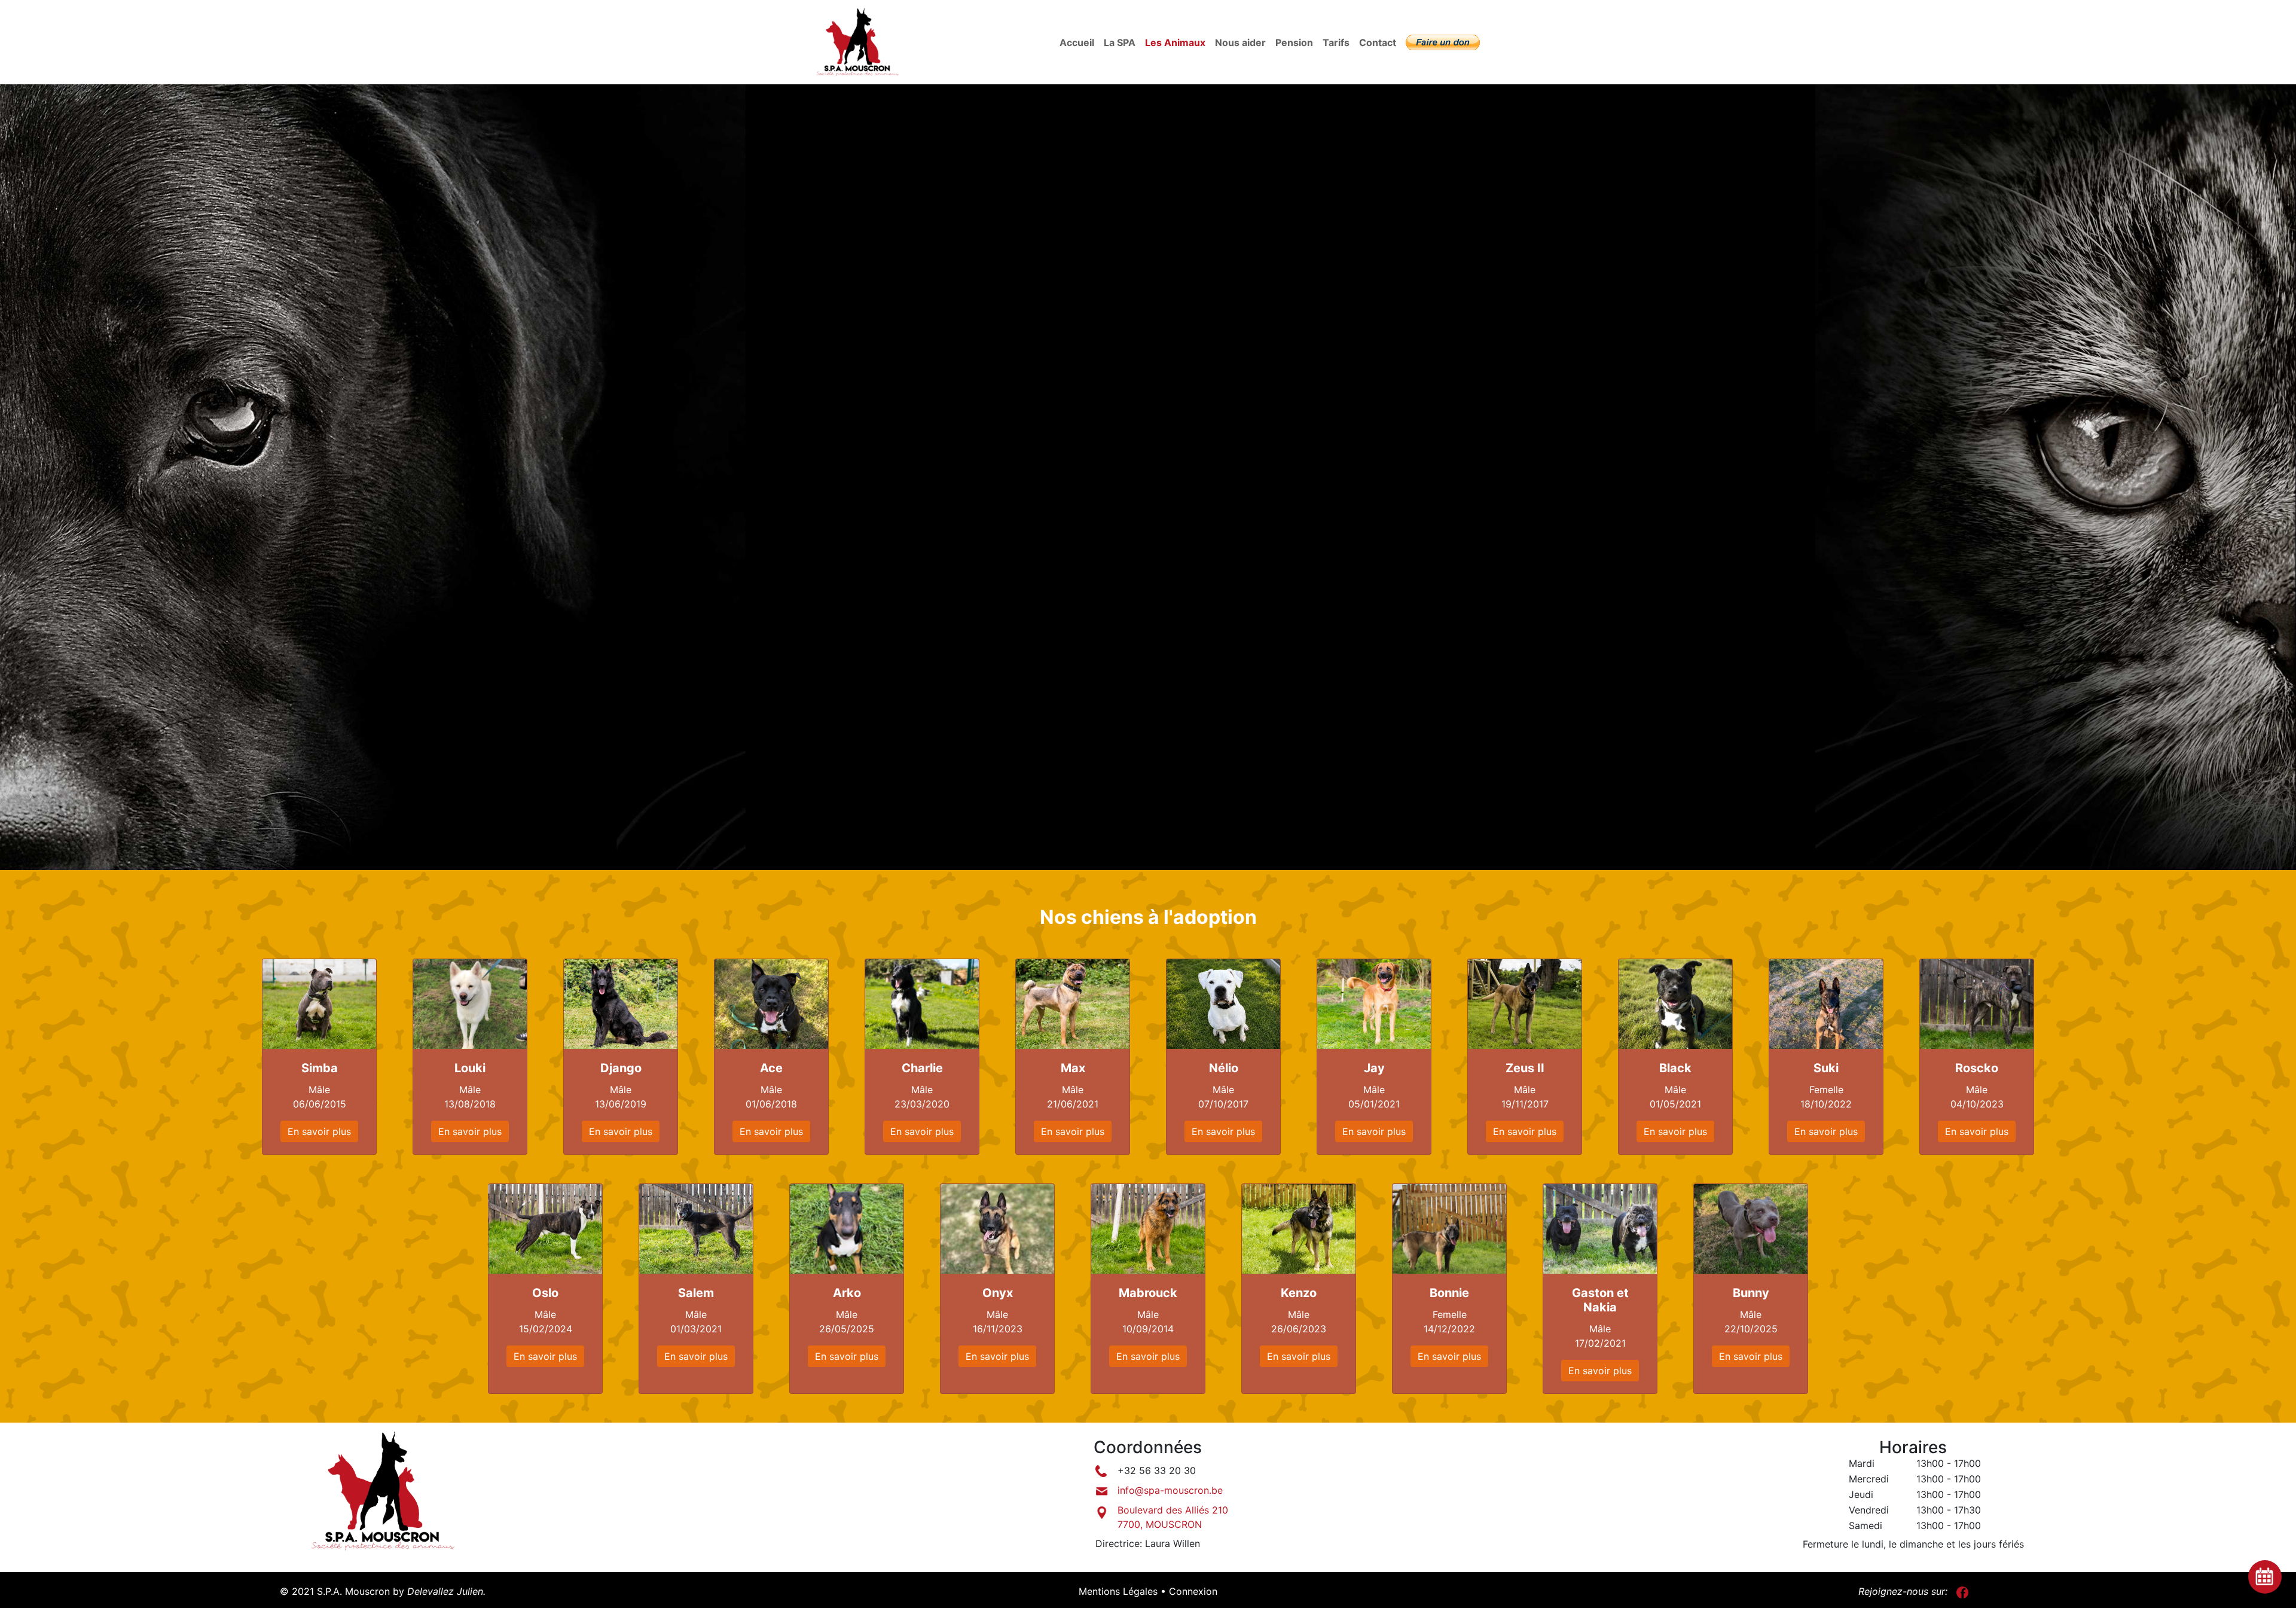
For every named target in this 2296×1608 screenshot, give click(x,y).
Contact (1378, 42)
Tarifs (1336, 42)
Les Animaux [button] (1178, 42)
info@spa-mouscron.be (1170, 1490)
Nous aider (1240, 42)
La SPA (1120, 42)
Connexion (1193, 1591)
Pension (1294, 42)
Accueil (1077, 42)
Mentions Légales (1118, 1591)
